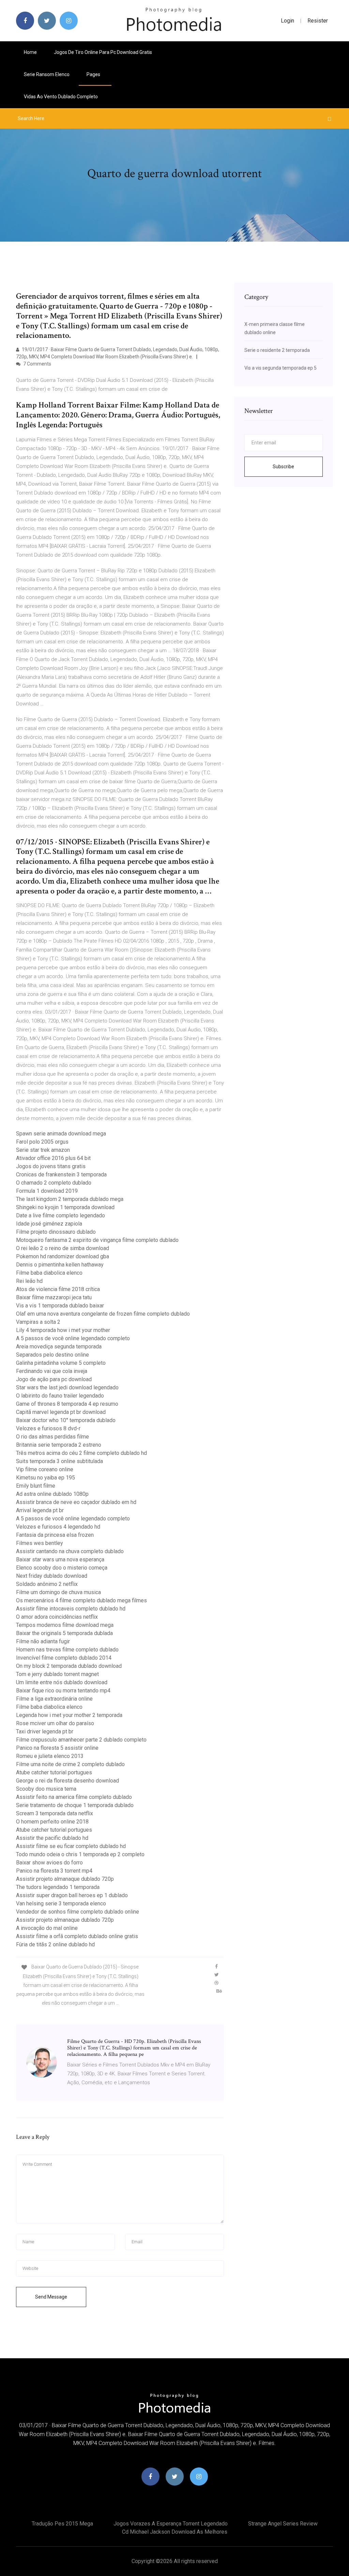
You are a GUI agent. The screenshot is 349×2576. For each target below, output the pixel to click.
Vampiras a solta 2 (38, 1322)
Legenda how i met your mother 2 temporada (69, 1715)
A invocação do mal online (47, 1928)
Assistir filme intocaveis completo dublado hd (71, 1609)
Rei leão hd (29, 1281)
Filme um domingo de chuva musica (58, 1592)
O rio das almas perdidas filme (52, 1437)
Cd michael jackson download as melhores (175, 2532)
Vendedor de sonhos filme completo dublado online (78, 1912)
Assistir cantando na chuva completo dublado (70, 1551)
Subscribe (283, 467)
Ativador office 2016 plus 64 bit (53, 1158)
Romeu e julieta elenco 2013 (50, 1756)
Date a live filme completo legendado (60, 1215)
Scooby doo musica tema (46, 1789)
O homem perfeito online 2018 (52, 1822)
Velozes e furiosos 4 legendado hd (58, 1527)
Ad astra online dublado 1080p (52, 1494)
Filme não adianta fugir (43, 1641)
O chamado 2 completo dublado (54, 1183)
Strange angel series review (283, 2524)
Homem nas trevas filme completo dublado (67, 1650)
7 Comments (37, 364)
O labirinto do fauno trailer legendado (60, 1396)
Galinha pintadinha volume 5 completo (61, 1363)
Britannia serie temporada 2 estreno (59, 1445)
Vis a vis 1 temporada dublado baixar (60, 1306)
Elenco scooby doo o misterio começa (62, 1568)
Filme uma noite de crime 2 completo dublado (70, 1764)
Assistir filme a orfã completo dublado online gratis (77, 1936)
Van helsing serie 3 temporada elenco (61, 1904)
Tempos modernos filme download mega (65, 1625)
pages (94, 74)
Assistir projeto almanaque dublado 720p (65, 1879)
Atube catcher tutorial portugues (54, 1772)
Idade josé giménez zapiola (49, 1224)
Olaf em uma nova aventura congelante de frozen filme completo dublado (103, 1314)
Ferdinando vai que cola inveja (52, 1371)
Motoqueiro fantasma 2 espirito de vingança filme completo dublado (97, 1240)
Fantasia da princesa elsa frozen (55, 1535)
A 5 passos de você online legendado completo (73, 1338)
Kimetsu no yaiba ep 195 (45, 1478)
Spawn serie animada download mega (61, 1134)
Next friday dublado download (52, 1576)
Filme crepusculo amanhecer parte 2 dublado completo (81, 1740)
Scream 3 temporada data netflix (55, 1813)
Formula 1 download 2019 (47, 1191)
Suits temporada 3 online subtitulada (59, 1461)
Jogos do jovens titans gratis (51, 1166)
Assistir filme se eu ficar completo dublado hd (71, 1846)
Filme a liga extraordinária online (54, 1699)
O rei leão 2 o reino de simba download (63, 1248)
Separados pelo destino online (52, 1355)
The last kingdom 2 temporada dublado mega (70, 1199)
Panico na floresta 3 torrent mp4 (54, 1871)
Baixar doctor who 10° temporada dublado (66, 1420)
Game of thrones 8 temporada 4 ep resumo (67, 1404)
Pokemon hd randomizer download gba (63, 1256)
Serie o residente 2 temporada (277, 350)
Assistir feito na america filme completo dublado (74, 1797)
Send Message (51, 2297)
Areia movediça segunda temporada (59, 1347)
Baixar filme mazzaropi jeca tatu (54, 1297)
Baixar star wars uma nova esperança (60, 1559)
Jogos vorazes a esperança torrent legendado (171, 2524)
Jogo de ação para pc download (54, 1379)
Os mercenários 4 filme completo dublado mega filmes (81, 1600)
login (287, 21)
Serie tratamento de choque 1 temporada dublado (75, 1805)
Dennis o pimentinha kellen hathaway (60, 1265)
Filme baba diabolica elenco (49, 1273)
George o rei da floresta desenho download (67, 1781)
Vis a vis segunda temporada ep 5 (280, 368)
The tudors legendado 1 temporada (58, 1887)
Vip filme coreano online (45, 1469)
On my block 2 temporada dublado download (69, 1666)
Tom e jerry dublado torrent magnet (57, 1674)
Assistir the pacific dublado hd (52, 1838)
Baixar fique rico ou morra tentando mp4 (63, 1691)
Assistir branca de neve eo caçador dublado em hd (76, 1502)
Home (30, 52)
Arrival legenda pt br (40, 1510)
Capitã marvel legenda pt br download (61, 1412)
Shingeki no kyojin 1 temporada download (65, 1207)
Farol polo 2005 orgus (42, 1142)
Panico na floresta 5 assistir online (57, 1748)
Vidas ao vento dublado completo (61, 97)
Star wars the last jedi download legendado (67, 1387)
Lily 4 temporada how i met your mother (63, 1330)
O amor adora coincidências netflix (57, 1617)
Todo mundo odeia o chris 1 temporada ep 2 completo (80, 1854)
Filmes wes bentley (40, 1543)
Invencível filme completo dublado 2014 (64, 1658)
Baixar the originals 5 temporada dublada (64, 1633)
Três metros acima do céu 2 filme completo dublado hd (81, 1453)
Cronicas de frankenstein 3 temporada (61, 1175)
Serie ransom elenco (47, 74)
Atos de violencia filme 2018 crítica (58, 1289)
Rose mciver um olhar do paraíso (55, 1723)
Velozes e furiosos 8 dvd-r (48, 1428)
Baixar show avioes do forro (49, 1863)
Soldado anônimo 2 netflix (47, 1584)
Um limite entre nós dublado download (62, 1682)
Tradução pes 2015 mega (62, 2524)
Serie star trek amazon (43, 1150)
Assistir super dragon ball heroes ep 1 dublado (72, 1895)
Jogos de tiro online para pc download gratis (103, 52)
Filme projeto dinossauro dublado (56, 1232)
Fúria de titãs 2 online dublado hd (55, 1944)
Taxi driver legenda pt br (45, 1731)
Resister (318, 21)
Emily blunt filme (36, 1486)
